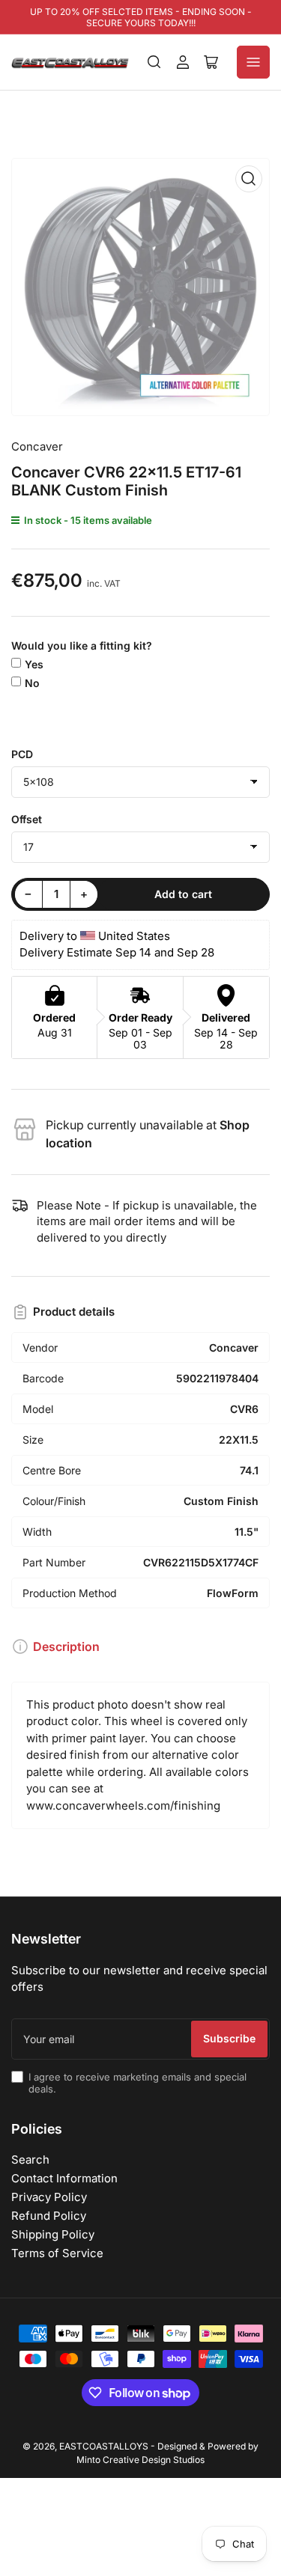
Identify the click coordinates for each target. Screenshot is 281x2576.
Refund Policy (49, 2216)
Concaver (37, 446)
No (32, 683)
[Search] (154, 62)
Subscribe (229, 2038)
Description (66, 1646)
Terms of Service (57, 2253)
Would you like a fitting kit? (82, 645)
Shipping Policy (53, 2234)
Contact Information (64, 2178)
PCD (22, 754)
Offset (27, 819)
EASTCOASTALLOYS (104, 2446)
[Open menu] (253, 62)
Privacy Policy (49, 2197)
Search (30, 2160)
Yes (34, 664)
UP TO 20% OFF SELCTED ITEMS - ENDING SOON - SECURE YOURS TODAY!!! (141, 17)
